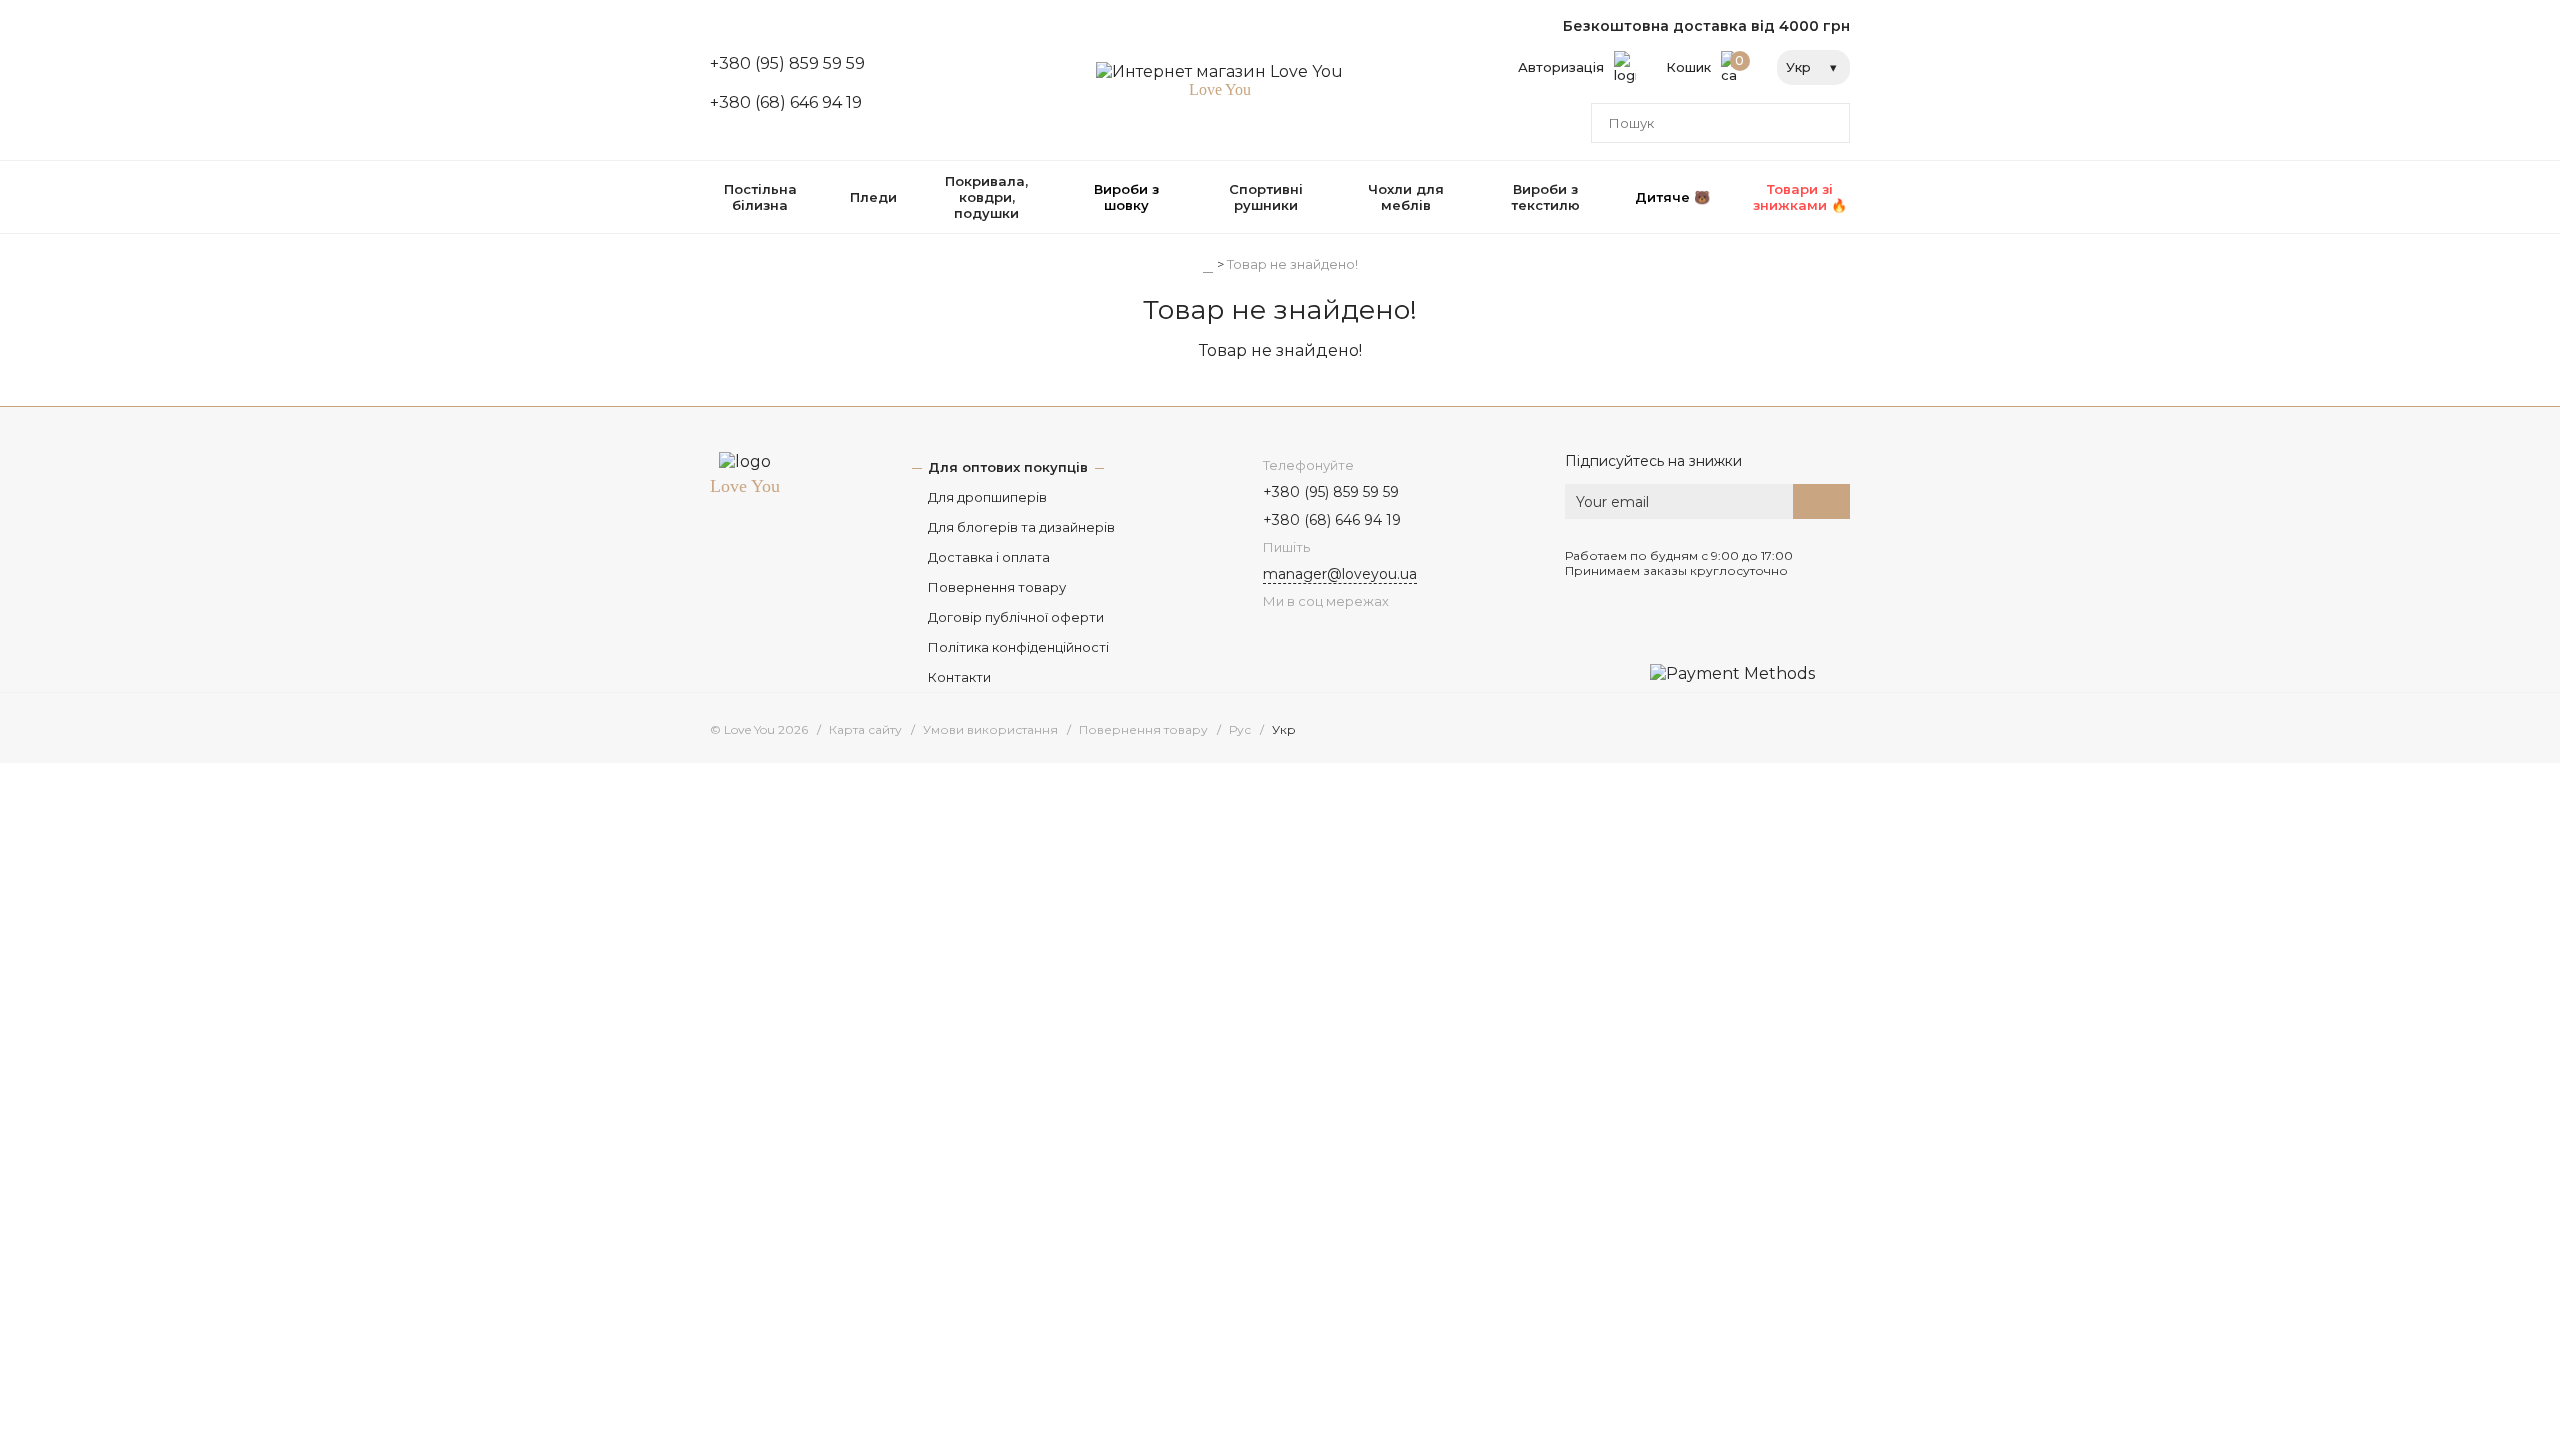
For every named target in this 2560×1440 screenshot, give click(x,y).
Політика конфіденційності (1018, 647)
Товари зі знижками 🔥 (1800, 197)
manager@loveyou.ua (1340, 574)
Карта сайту (865, 729)
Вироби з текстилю (1545, 197)
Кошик (1705, 64)
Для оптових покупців (1008, 467)
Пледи (873, 197)
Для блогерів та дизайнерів (1021, 527)
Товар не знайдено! (1292, 264)
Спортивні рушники (1266, 197)
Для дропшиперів (987, 497)
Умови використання (990, 729)
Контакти (959, 677)
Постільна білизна (760, 197)
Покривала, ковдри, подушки (986, 197)
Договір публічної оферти (1016, 617)
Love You (745, 486)
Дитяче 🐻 (1672, 197)
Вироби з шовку (1126, 197)
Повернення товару (997, 587)
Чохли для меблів (1406, 197)
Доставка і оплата (989, 557)
